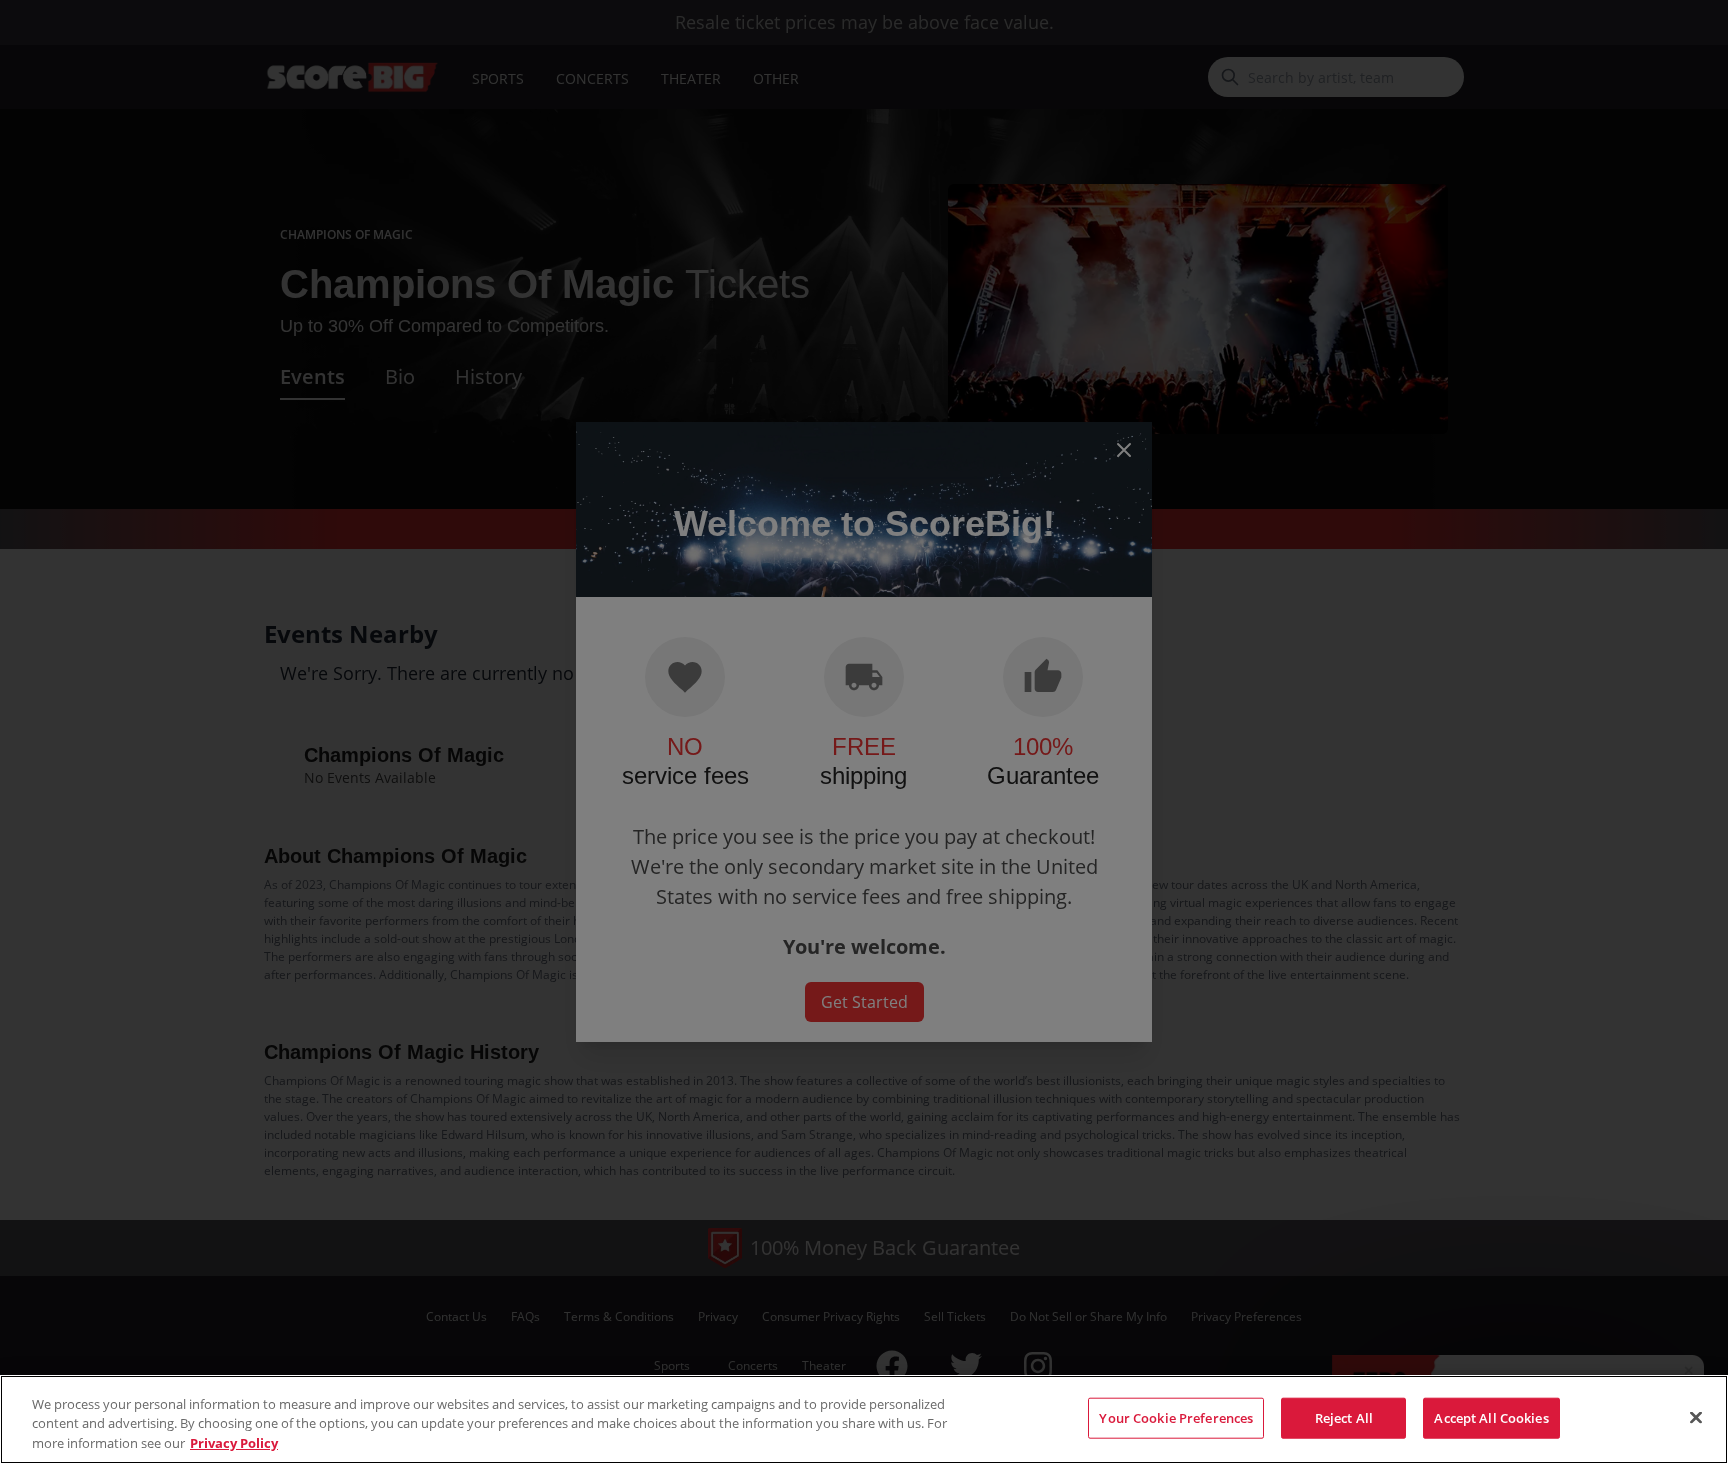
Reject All (1344, 1417)
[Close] (1696, 1417)
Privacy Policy (234, 1443)
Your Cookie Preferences (1176, 1417)
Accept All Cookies (1491, 1417)
